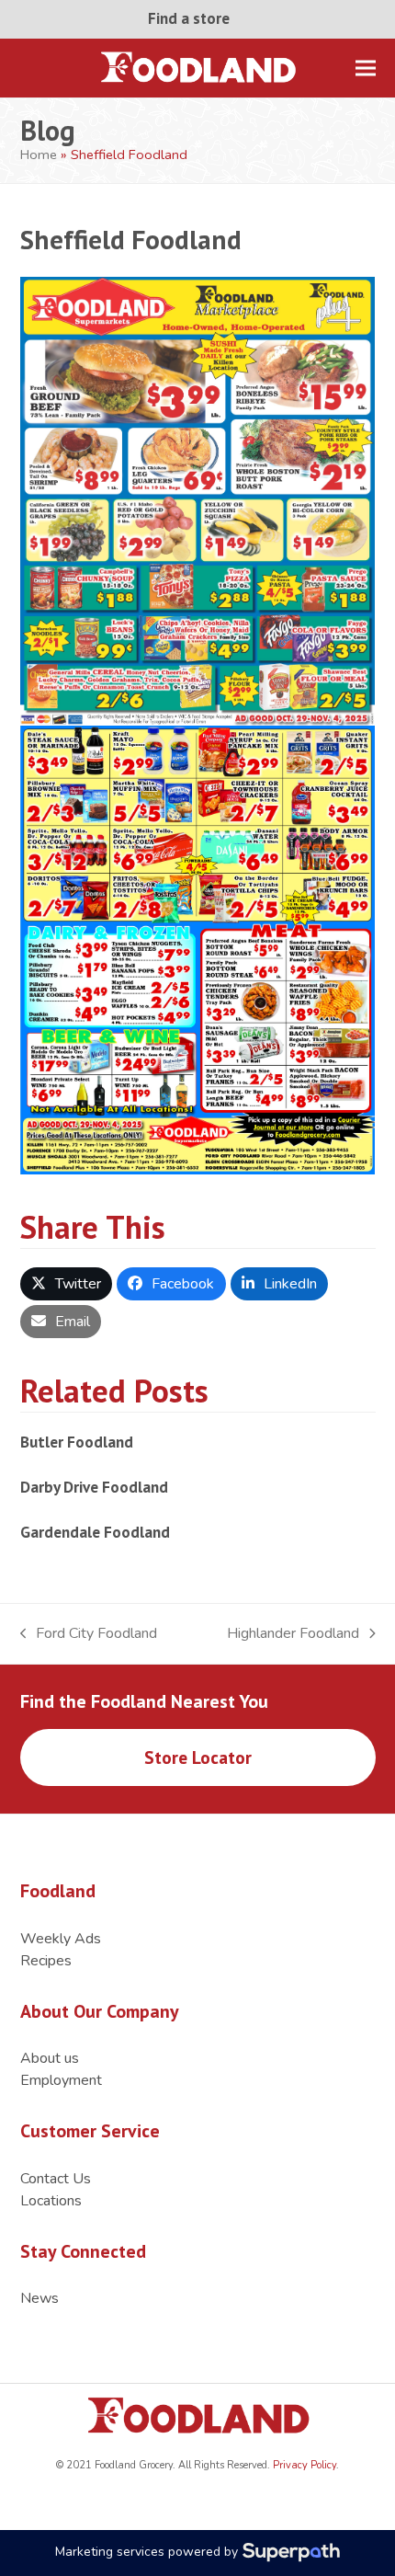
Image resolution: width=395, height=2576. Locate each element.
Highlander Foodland (293, 1634)
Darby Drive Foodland (94, 1487)
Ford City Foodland (89, 1634)
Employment (61, 2080)
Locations (51, 2201)
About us (50, 2058)
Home (39, 155)
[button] (366, 68)
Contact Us (56, 2179)
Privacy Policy (303, 2465)
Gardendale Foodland (95, 1532)
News (39, 2298)
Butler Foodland (77, 1442)
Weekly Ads (61, 1939)
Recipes (46, 1961)
